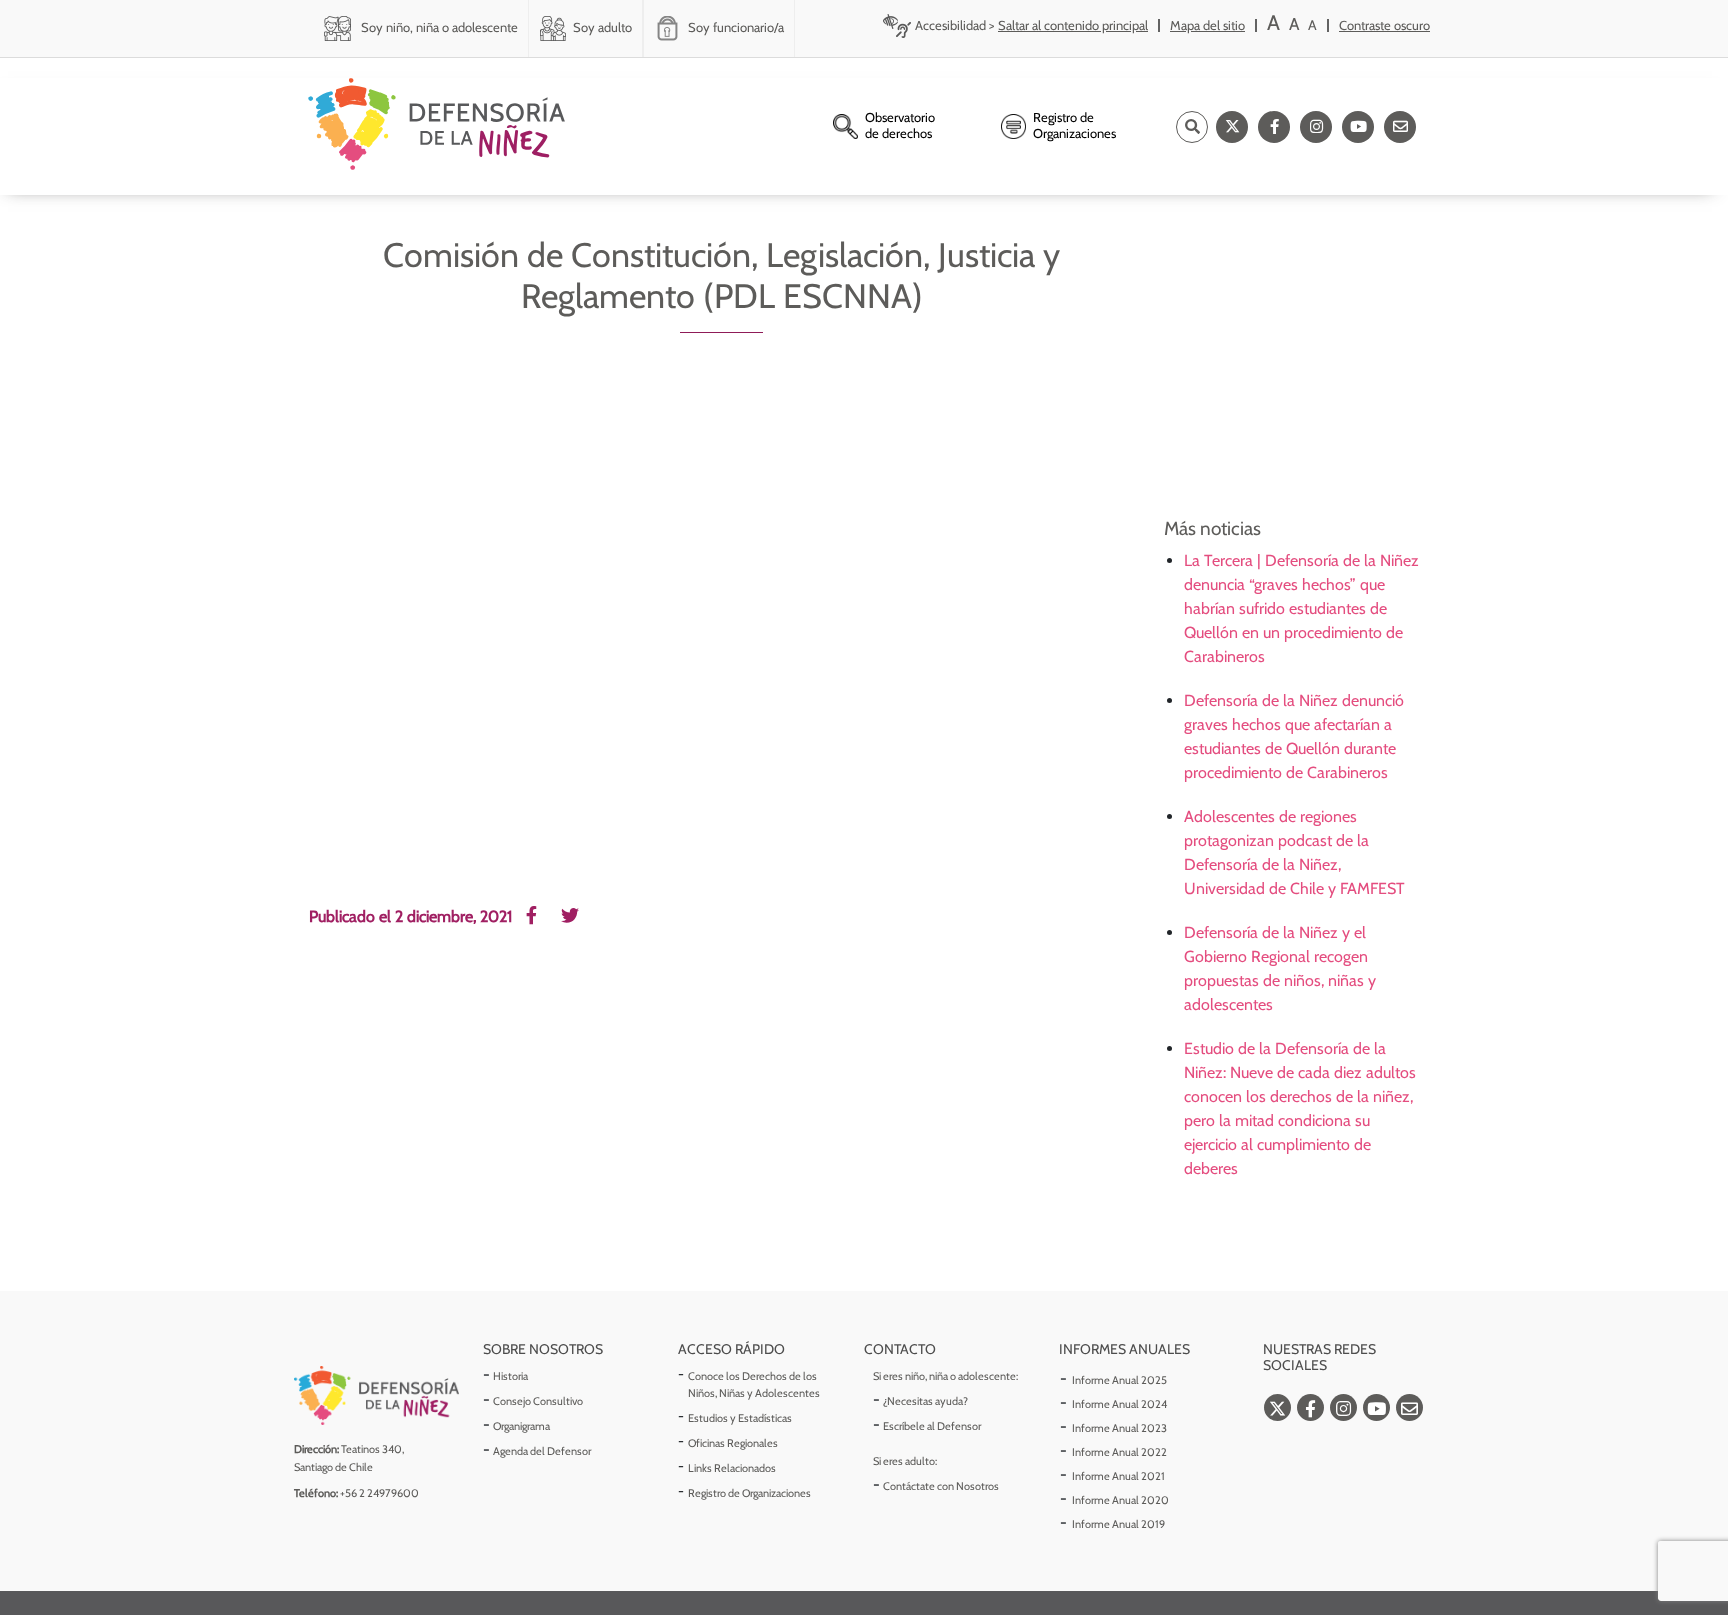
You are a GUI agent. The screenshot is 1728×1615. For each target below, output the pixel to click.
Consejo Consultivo (538, 1401)
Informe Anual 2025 (1119, 1380)
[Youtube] (1358, 127)
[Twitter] (1232, 127)
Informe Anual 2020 (1120, 1500)
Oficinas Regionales (733, 1443)
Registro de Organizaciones (749, 1493)
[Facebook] (1274, 127)
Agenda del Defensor (542, 1451)
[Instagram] (1316, 127)
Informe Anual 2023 (1119, 1428)
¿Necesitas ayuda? (925, 1401)
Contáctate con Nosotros (941, 1486)
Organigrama (521, 1426)
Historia (510, 1376)
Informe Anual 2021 (1118, 1476)
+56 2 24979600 (379, 1493)
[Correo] (1400, 127)
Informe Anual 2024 (1119, 1404)
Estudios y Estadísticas (740, 1418)
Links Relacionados (732, 1468)
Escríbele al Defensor (932, 1426)
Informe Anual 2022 (1119, 1452)
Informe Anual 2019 (1118, 1524)
